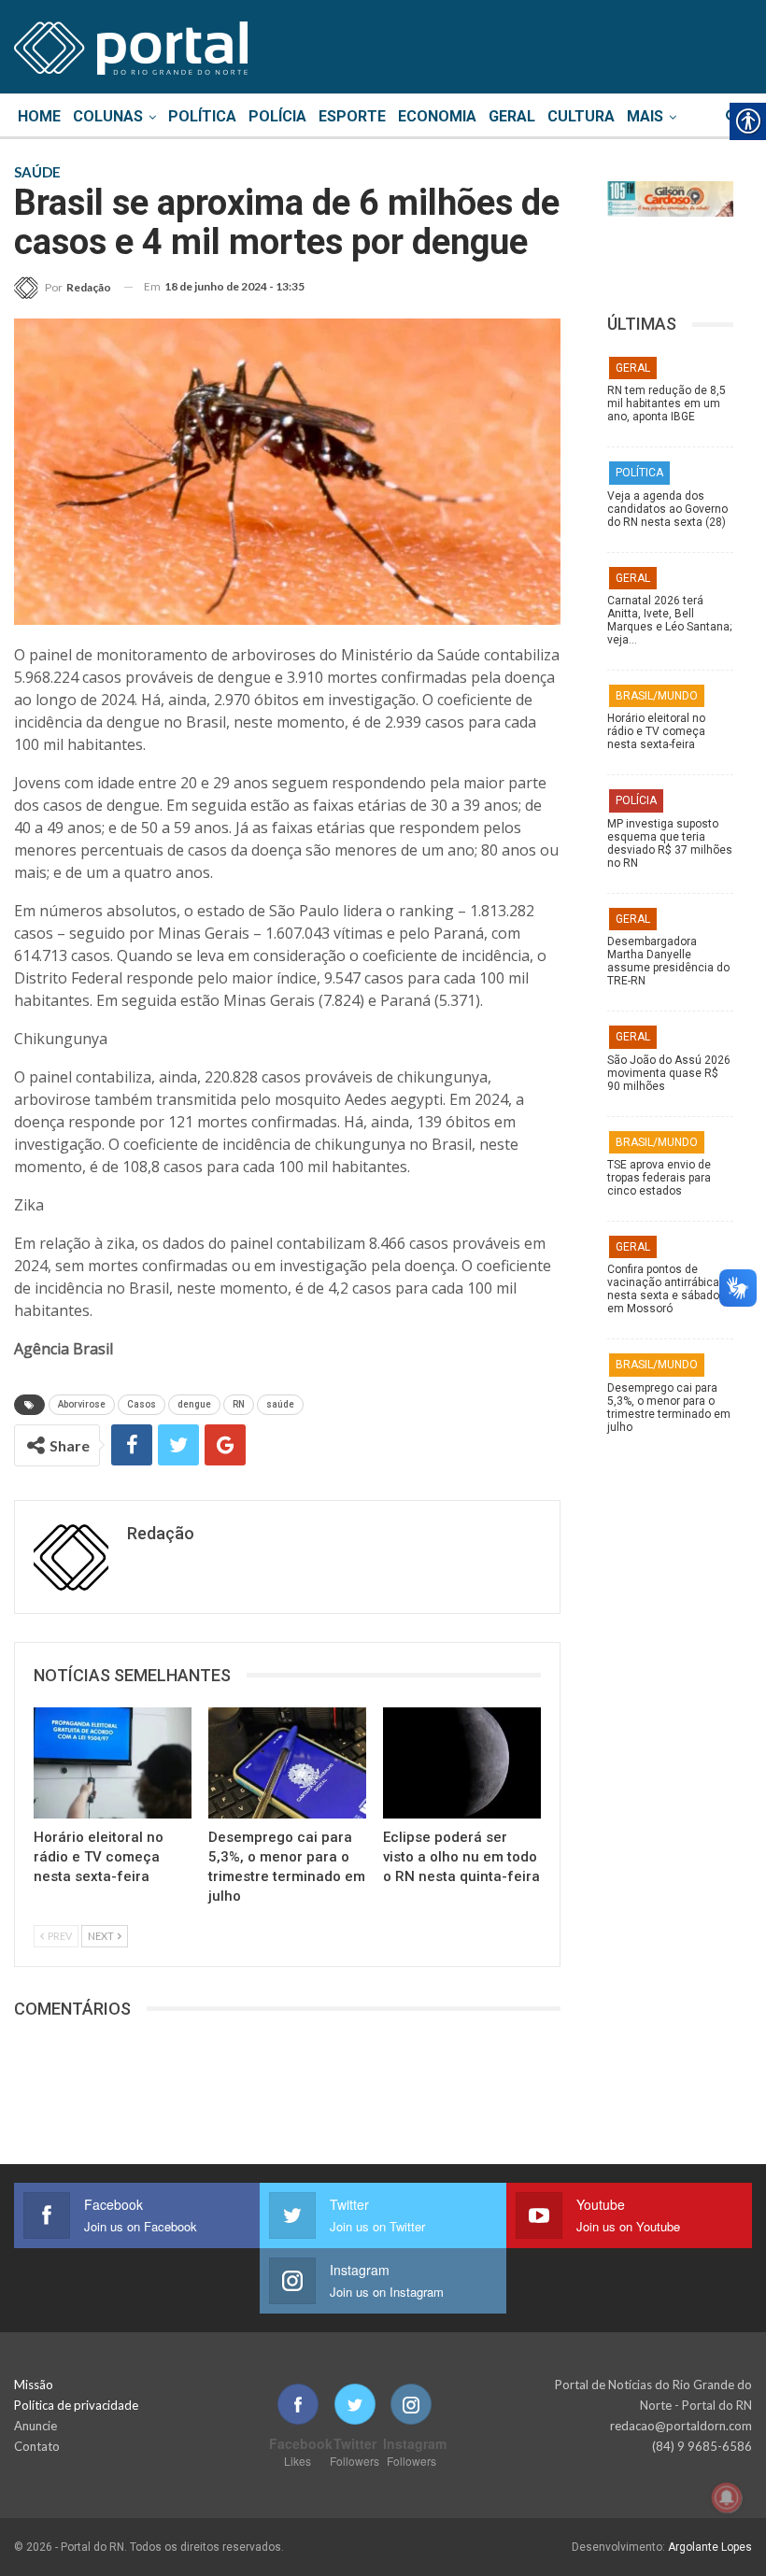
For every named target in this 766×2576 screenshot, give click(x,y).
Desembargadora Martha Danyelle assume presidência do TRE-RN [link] (668, 961)
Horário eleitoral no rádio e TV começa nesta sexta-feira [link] (656, 731)
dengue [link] (194, 1404)
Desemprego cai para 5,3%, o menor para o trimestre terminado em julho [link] (669, 1408)
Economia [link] (437, 116)
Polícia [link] (277, 116)
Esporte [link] (352, 116)
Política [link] (202, 116)
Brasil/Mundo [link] (657, 696)
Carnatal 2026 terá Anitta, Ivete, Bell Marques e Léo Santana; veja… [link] (669, 620)
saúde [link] (280, 1404)
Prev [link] (59, 1936)
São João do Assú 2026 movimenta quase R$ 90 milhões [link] (669, 1073)
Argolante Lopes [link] (710, 2547)
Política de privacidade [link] (76, 2405)
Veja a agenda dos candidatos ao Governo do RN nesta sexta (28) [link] (667, 509)
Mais (645, 116)
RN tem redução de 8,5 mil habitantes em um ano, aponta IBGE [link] (667, 403)
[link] (131, 45)
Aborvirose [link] (82, 1404)
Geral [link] (512, 116)
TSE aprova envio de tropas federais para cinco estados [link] (659, 1178)
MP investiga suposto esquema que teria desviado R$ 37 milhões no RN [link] (670, 843)
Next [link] (102, 1936)
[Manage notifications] (727, 2498)
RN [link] (239, 1404)
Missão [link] (34, 2385)
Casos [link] (142, 1404)
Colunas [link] (108, 116)
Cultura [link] (581, 116)
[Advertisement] (670, 1851)
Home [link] (39, 116)
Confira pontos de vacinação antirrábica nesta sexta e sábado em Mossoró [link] (663, 1289)
